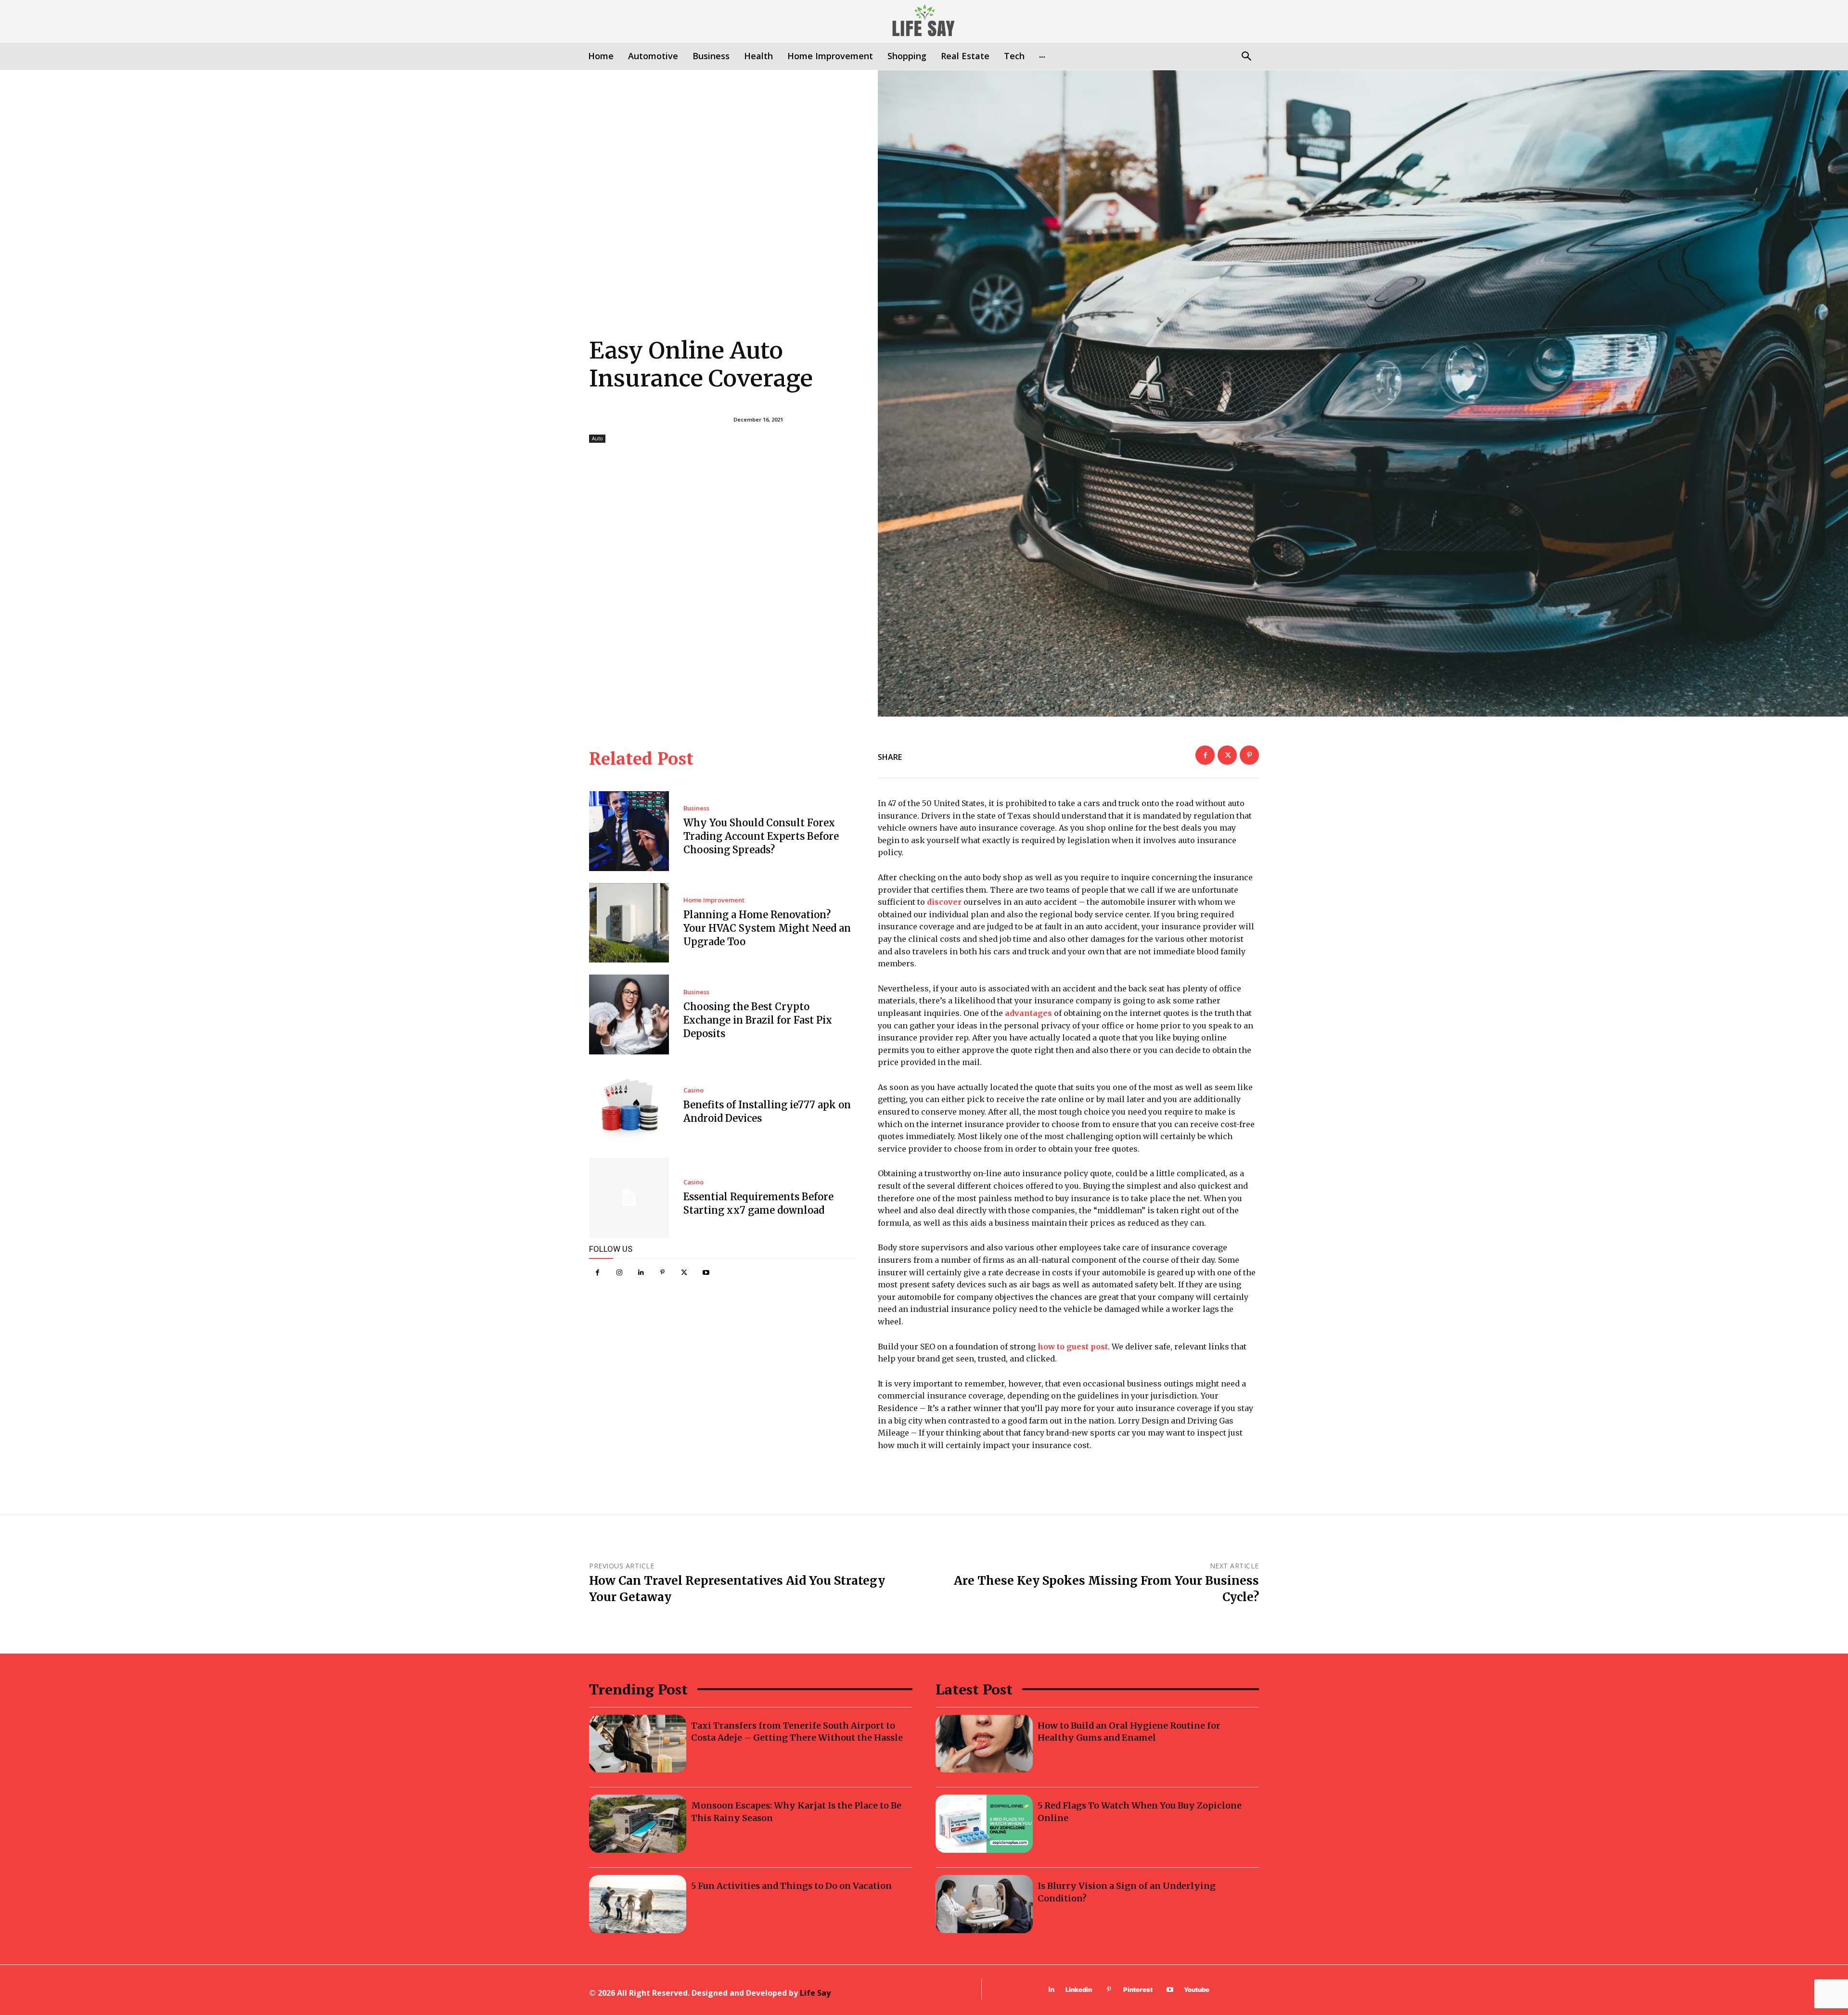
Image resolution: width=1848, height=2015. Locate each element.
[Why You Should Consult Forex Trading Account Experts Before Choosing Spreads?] (629, 831)
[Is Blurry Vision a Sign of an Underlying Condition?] (984, 1904)
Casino (693, 1090)
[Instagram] (619, 1273)
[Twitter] (684, 1273)
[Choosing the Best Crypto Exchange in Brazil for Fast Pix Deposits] (629, 1014)
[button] (1246, 57)
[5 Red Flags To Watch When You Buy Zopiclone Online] (984, 1824)
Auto (597, 438)
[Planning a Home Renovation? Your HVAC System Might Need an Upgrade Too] (629, 923)
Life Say (815, 1993)
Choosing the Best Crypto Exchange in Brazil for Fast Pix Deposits (758, 1020)
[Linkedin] (641, 1273)
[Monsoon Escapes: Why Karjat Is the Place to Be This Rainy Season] (638, 1824)
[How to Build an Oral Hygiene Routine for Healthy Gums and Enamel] (984, 1744)
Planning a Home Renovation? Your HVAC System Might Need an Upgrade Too (767, 928)
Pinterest (1138, 1989)
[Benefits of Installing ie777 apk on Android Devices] (629, 1106)
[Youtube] (706, 1273)
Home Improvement (714, 900)
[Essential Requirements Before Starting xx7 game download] (629, 1198)
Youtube (1197, 1989)
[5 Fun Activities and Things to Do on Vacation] (638, 1904)
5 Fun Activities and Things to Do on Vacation (791, 1886)
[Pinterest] (662, 1273)
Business (696, 808)
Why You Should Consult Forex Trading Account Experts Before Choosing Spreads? (761, 836)
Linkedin (1079, 1989)
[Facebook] (597, 1273)
